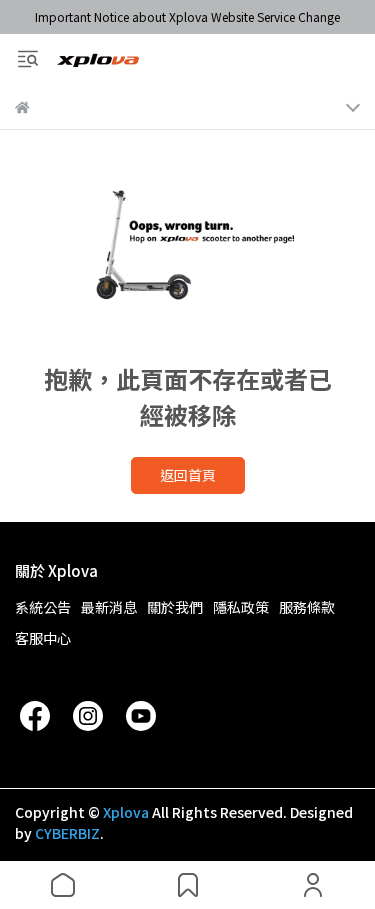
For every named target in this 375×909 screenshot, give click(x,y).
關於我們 (175, 607)
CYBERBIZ (67, 833)
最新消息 (109, 607)
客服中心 (43, 638)
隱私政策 (241, 607)
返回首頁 (188, 475)
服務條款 (307, 607)
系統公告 (43, 607)
